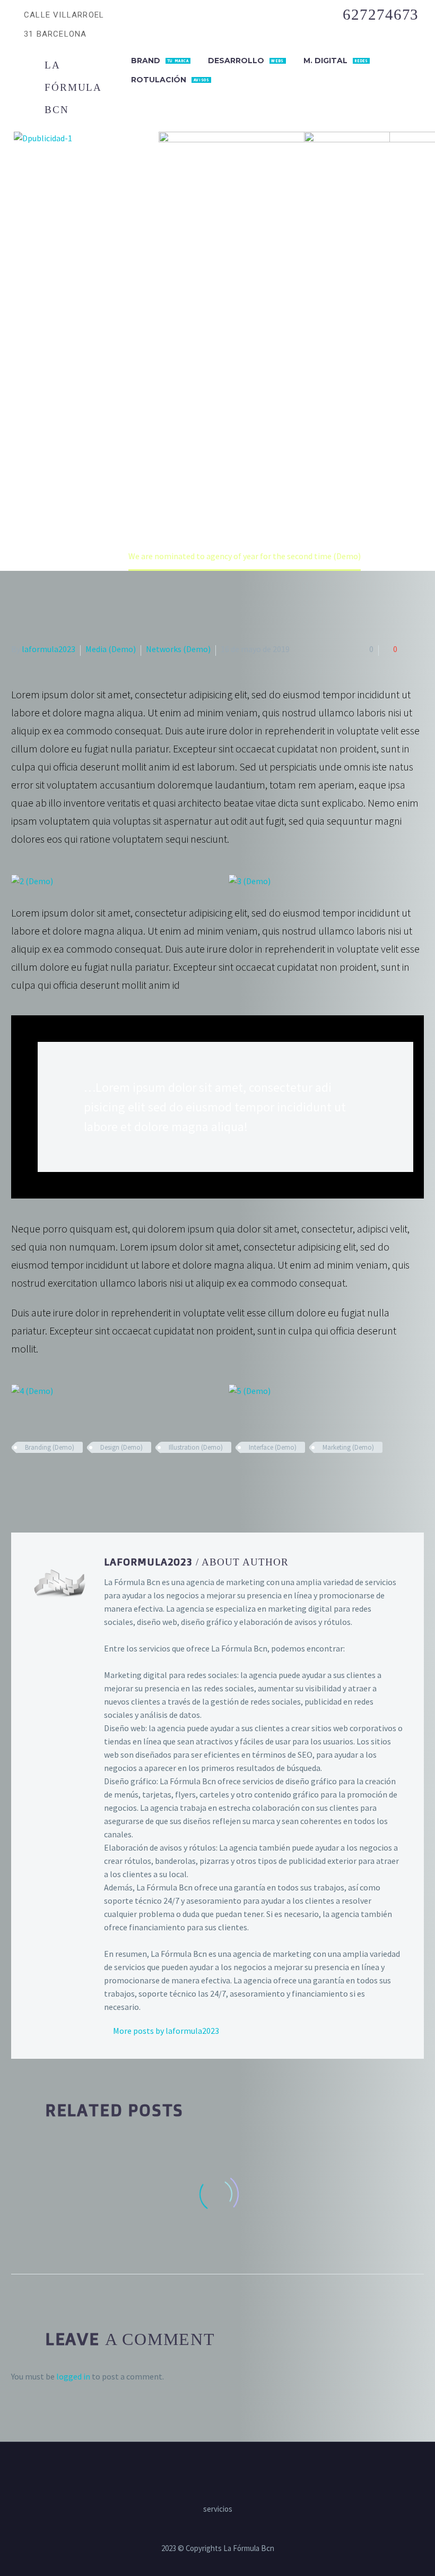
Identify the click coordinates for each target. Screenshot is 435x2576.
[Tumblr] (64, 1478)
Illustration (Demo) (196, 1447)
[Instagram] (211, 2471)
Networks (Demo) (178, 649)
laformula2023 (49, 649)
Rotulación (170, 80)
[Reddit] (95, 1478)
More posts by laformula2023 (166, 2031)
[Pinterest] (49, 1478)
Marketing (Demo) (348, 1447)
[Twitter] (33, 1478)
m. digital (336, 61)
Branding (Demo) (50, 1447)
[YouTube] (224, 2471)
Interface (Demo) (273, 1447)
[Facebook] (18, 1478)
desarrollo (246, 61)
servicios (218, 2509)
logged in (73, 2376)
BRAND (160, 61)
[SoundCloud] (252, 2471)
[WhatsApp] (238, 2471)
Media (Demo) (111, 649)
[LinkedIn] (80, 1478)
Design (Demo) (121, 1447)
